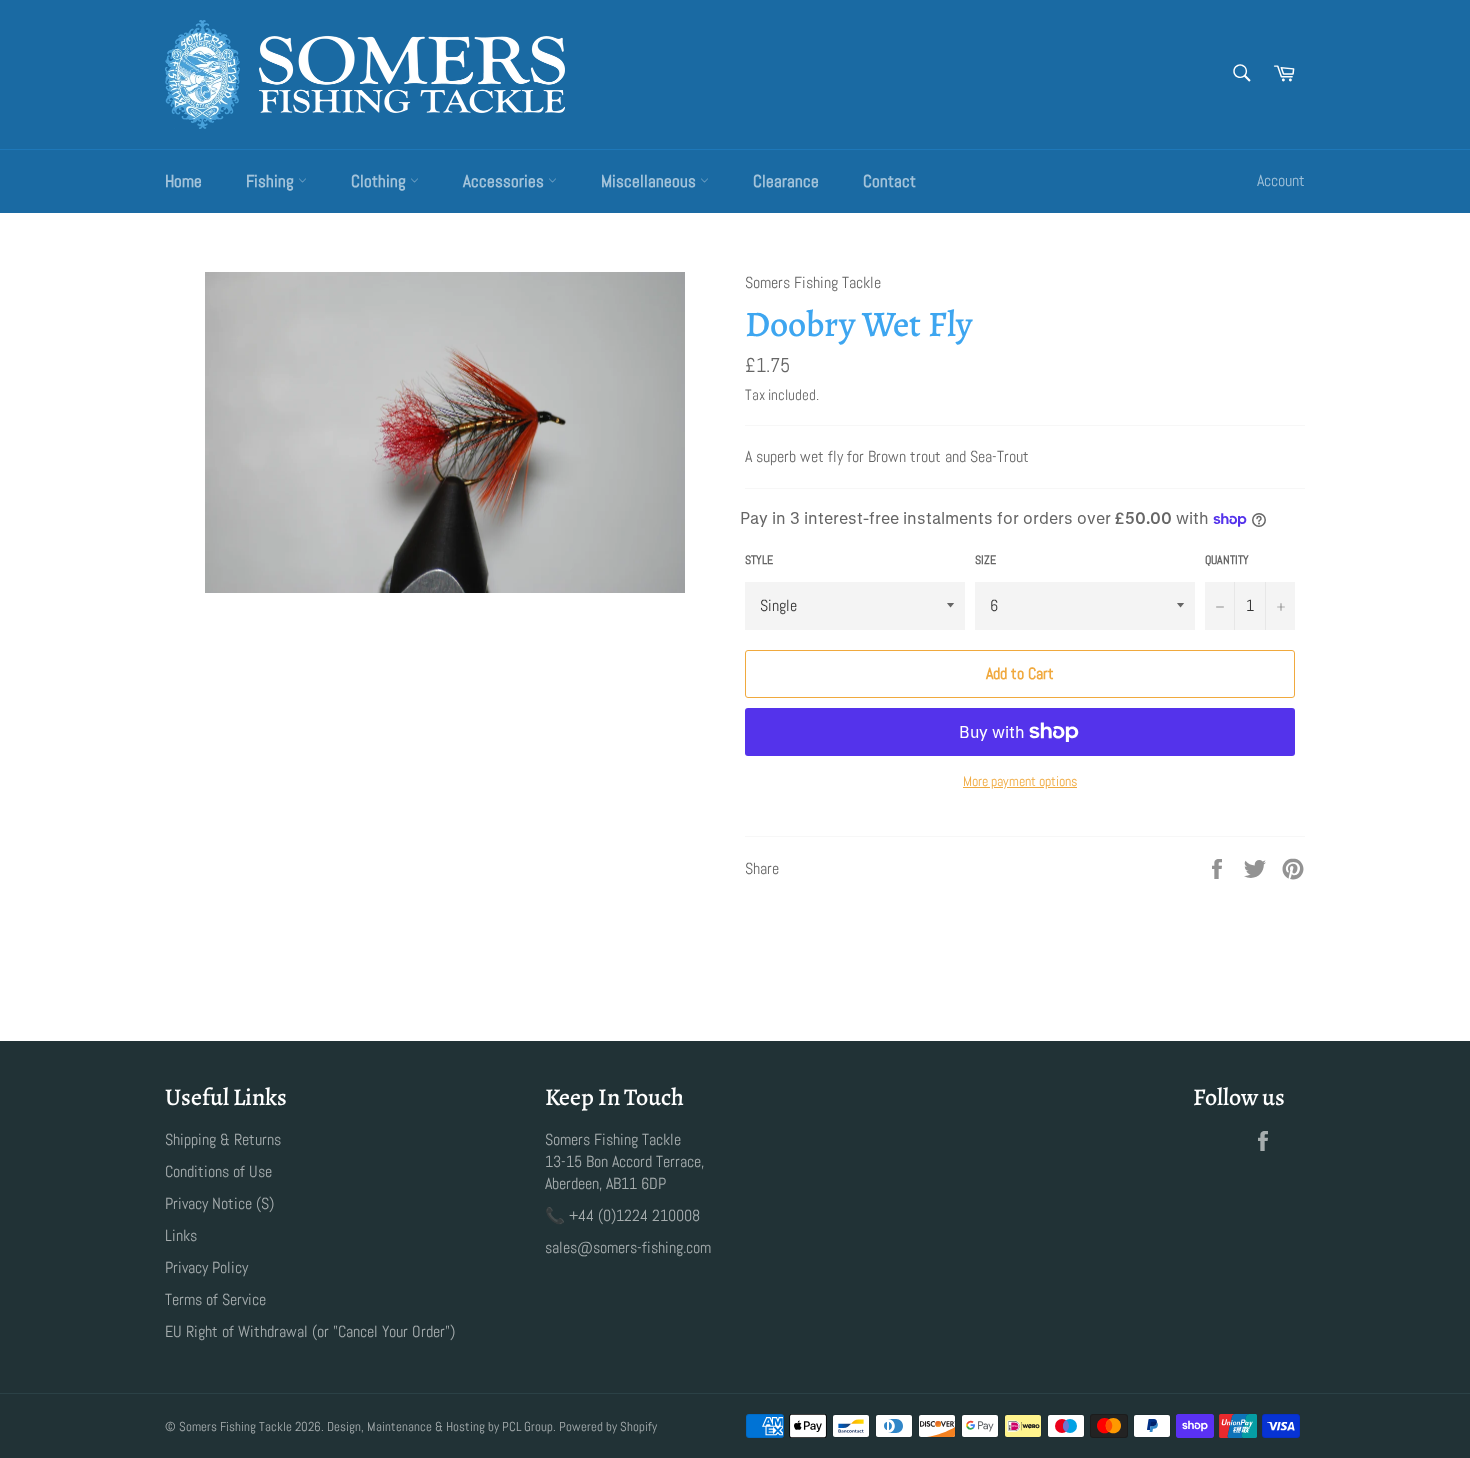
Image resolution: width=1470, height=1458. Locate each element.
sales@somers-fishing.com (628, 1247)
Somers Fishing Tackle (235, 1426)
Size (985, 560)
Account (1281, 180)
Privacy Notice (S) (219, 1203)
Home (183, 181)
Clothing (380, 181)
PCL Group (527, 1426)
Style (759, 560)
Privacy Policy (206, 1267)
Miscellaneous (650, 181)
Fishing (272, 181)
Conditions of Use (218, 1171)
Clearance (786, 181)
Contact (889, 181)
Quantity (1227, 560)
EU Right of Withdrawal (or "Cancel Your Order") (310, 1331)
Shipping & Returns (223, 1139)
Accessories (505, 181)
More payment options (1020, 781)
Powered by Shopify (608, 1426)
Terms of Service (215, 1299)
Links (181, 1235)
